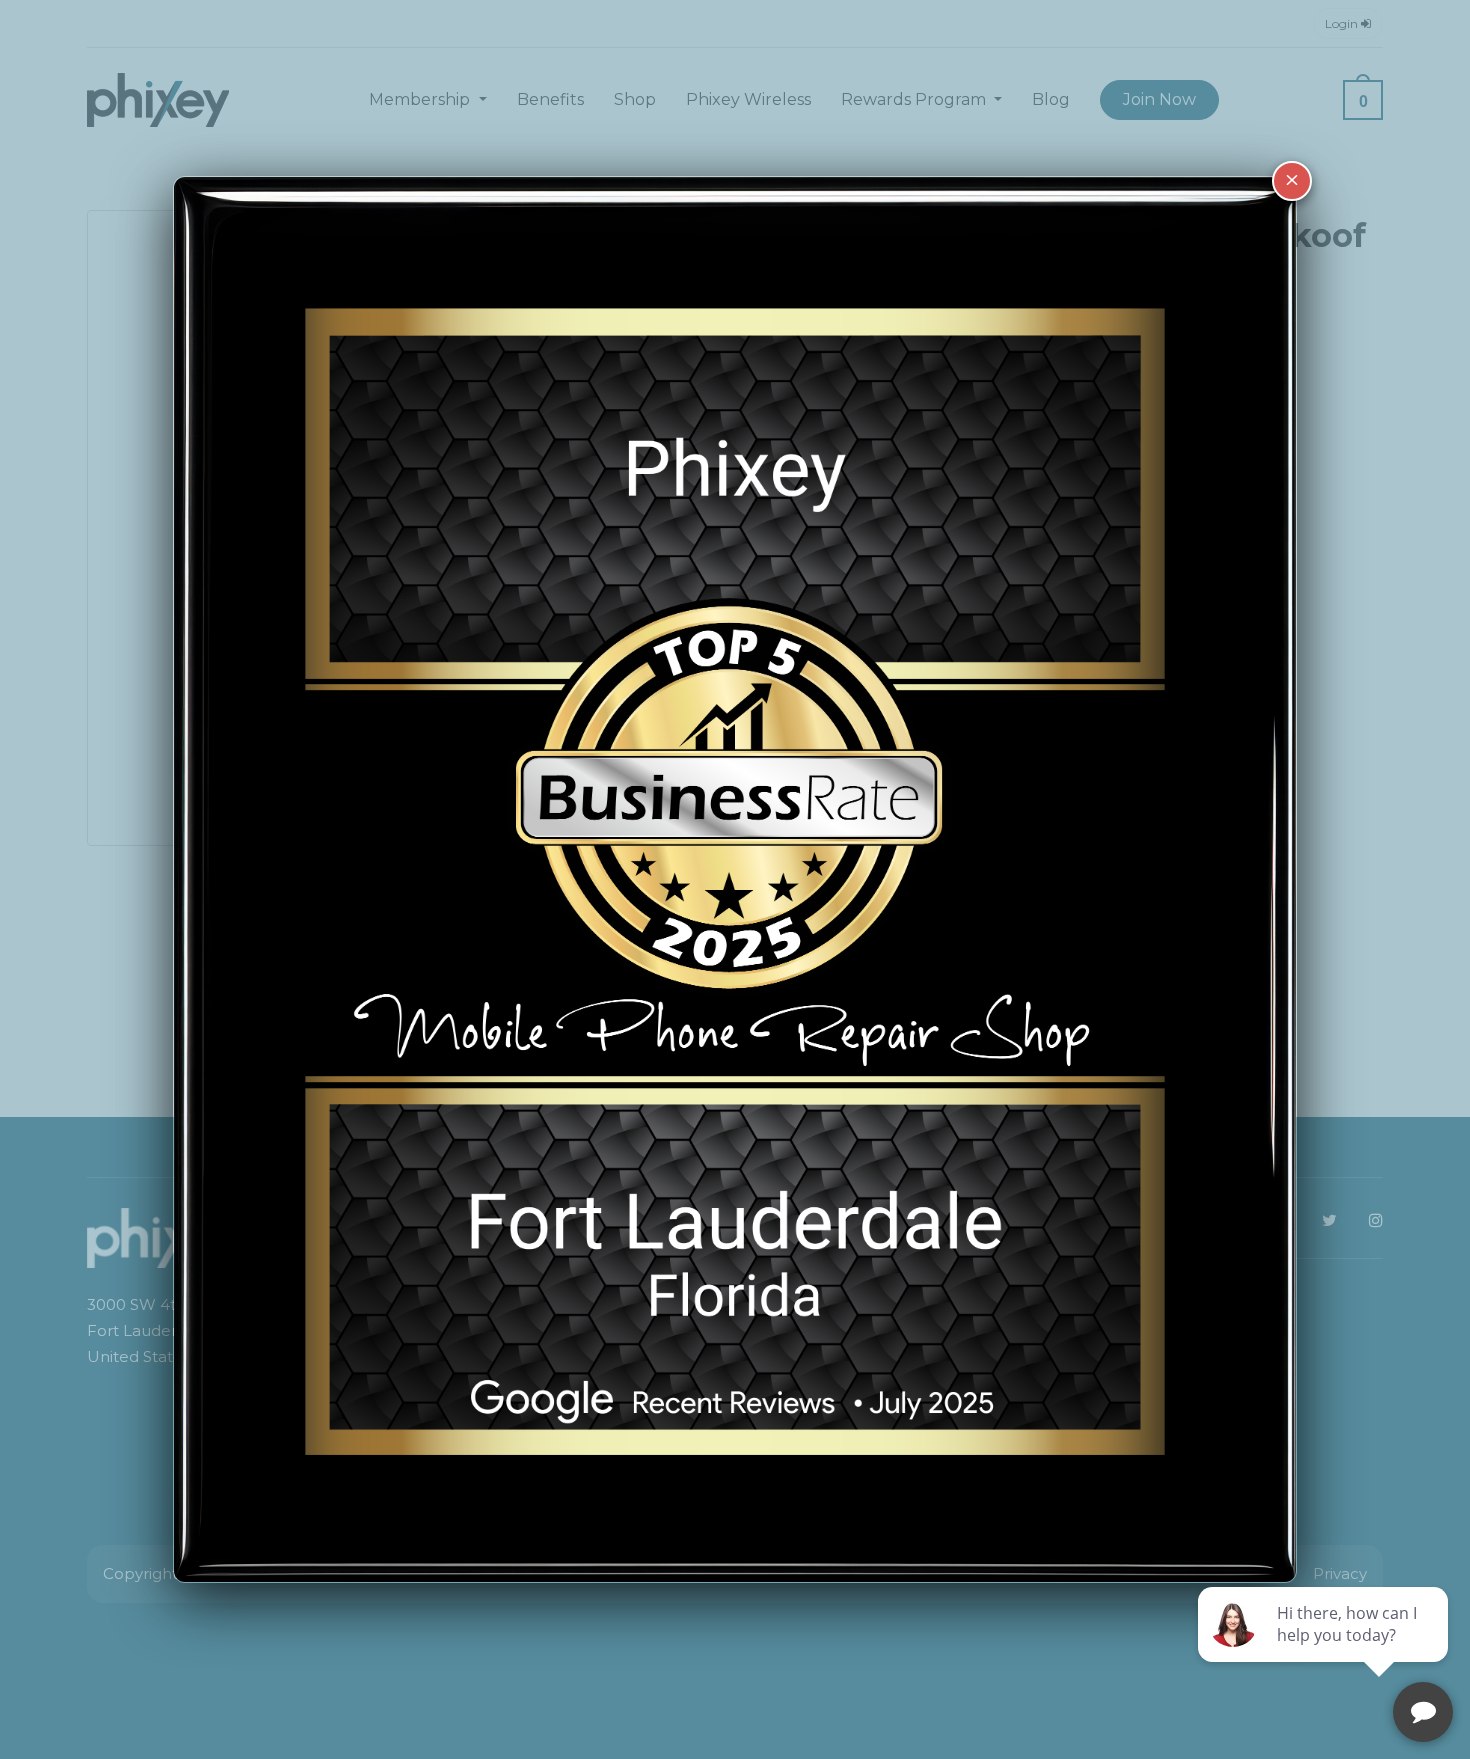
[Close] (1292, 181)
